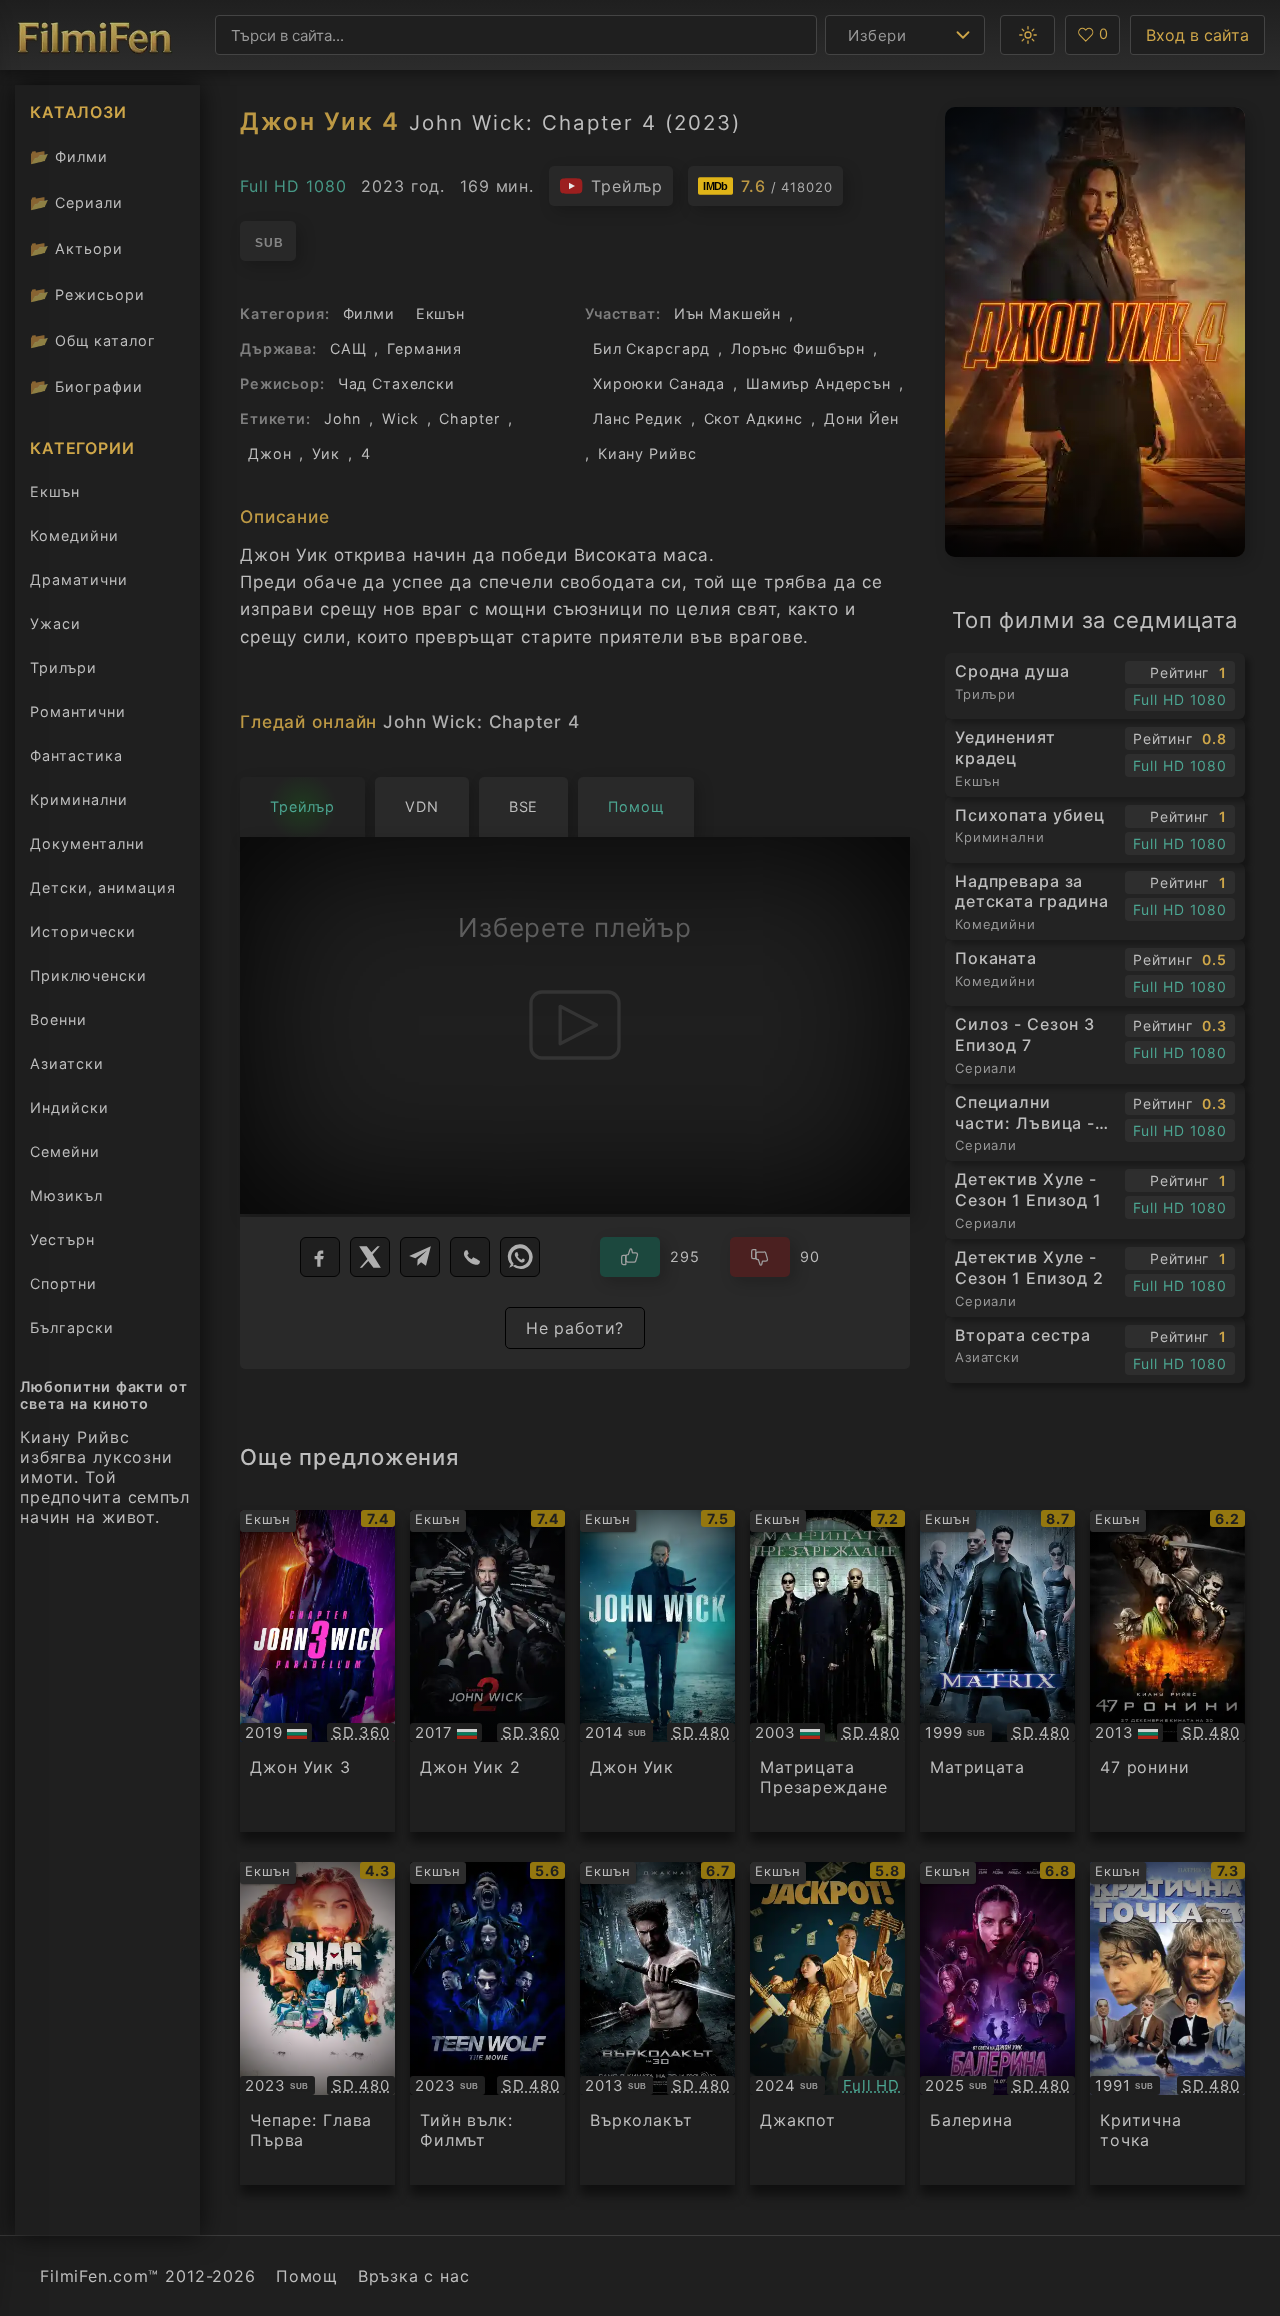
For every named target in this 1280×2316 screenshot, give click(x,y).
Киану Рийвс (647, 453)
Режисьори (87, 294)
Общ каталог (93, 340)
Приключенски (88, 975)
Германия (424, 348)
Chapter (469, 418)
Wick (400, 418)
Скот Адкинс (754, 418)
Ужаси (55, 623)
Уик (326, 453)
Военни (58, 1019)
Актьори (76, 248)
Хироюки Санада (659, 383)
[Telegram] (420, 1257)
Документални (87, 843)
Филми (69, 156)
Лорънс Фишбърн (798, 348)
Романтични (78, 711)
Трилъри (63, 671)
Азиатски (67, 1063)
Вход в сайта (1197, 35)
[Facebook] (320, 1257)
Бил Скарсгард (651, 348)
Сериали (76, 202)
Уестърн (62, 1239)
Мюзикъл (66, 1195)
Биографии (86, 386)
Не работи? (575, 1328)
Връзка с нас (413, 2276)
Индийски (69, 1107)
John (342, 418)
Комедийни (74, 535)
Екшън (55, 491)
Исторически (83, 931)
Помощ (307, 2276)
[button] (1027, 35)
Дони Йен (861, 418)
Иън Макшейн (728, 313)
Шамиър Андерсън (818, 383)
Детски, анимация (103, 887)
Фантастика (76, 755)
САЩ (348, 348)
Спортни (63, 1283)
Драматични (79, 579)
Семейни (65, 1151)
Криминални (79, 799)
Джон (269, 453)
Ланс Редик (638, 418)
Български (72, 1327)
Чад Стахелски (396, 383)
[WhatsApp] (520, 1257)
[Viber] (470, 1257)
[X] (370, 1257)
